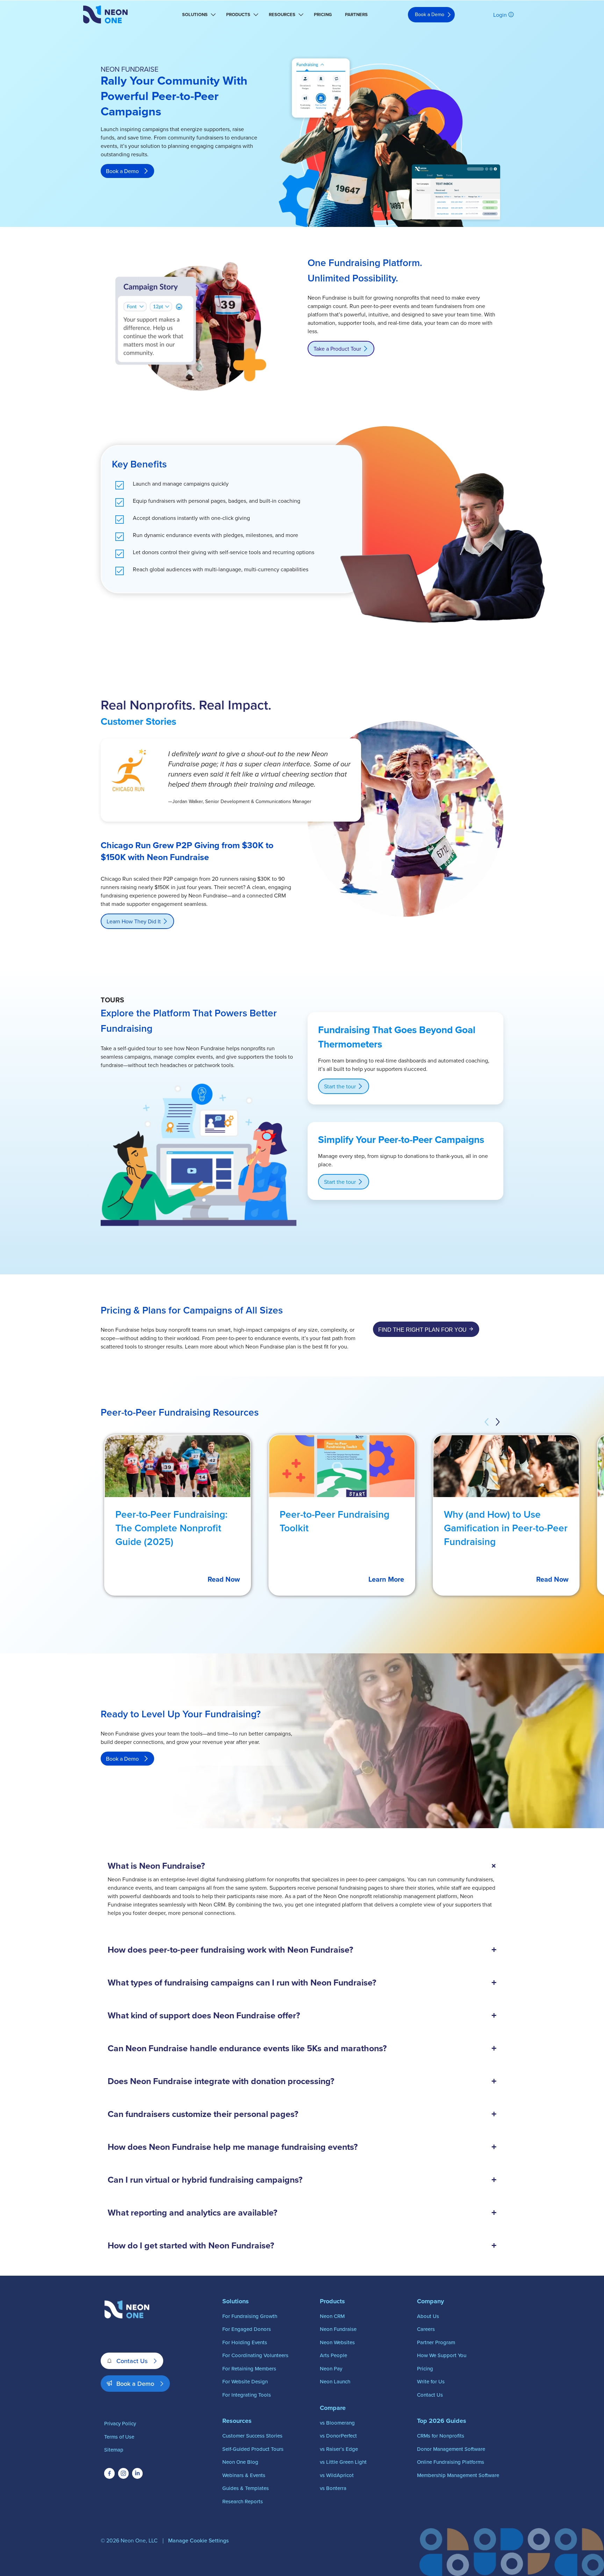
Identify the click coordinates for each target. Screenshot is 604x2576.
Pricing (323, 15)
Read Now (224, 1579)
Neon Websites (337, 2342)
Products (238, 15)
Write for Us (431, 2381)
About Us (428, 2316)
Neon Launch (335, 2381)
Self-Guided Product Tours (253, 2449)
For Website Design (245, 2381)
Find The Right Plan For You (422, 1330)
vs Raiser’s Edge (339, 2449)
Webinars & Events (244, 2475)
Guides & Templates (246, 2488)
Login (500, 15)
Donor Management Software (451, 2449)
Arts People (333, 2355)
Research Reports (243, 2501)
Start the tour (340, 1086)
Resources (282, 15)
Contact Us (132, 2361)
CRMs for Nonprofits (441, 2436)
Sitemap (114, 2450)
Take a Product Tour (337, 349)
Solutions (195, 15)
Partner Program (436, 2342)
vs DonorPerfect (338, 2436)
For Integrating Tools (247, 2395)
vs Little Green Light (343, 2462)
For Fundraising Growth (250, 2316)
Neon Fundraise (338, 2329)
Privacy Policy (120, 2423)
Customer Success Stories (252, 2436)
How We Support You (442, 2355)
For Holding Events (245, 2342)
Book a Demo (430, 14)
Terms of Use (119, 2437)
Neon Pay (331, 2369)
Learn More (386, 1579)
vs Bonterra (333, 2488)
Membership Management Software (458, 2475)
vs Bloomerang (337, 2423)
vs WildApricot (337, 2475)
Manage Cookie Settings (198, 2540)
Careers (426, 2329)
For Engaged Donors (247, 2329)
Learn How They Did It (134, 921)
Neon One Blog (240, 2462)
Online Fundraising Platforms (451, 2462)
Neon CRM (332, 2316)
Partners (356, 15)
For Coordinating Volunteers (255, 2355)
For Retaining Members (249, 2369)
